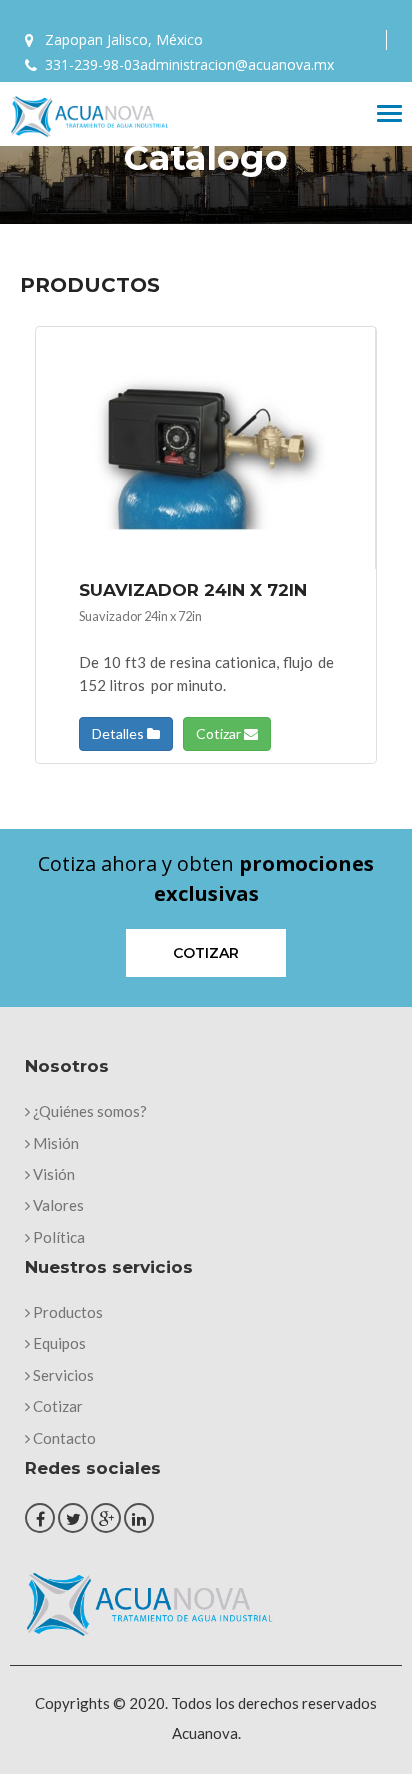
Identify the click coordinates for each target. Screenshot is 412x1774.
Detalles (119, 733)
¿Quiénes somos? (88, 1111)
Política (57, 1237)
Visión (52, 1174)
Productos (66, 1312)
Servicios (62, 1375)
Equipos (58, 1343)
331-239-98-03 (92, 64)
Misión (54, 1143)
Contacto (63, 1438)
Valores (57, 1205)
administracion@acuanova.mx (237, 64)
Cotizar (220, 733)
